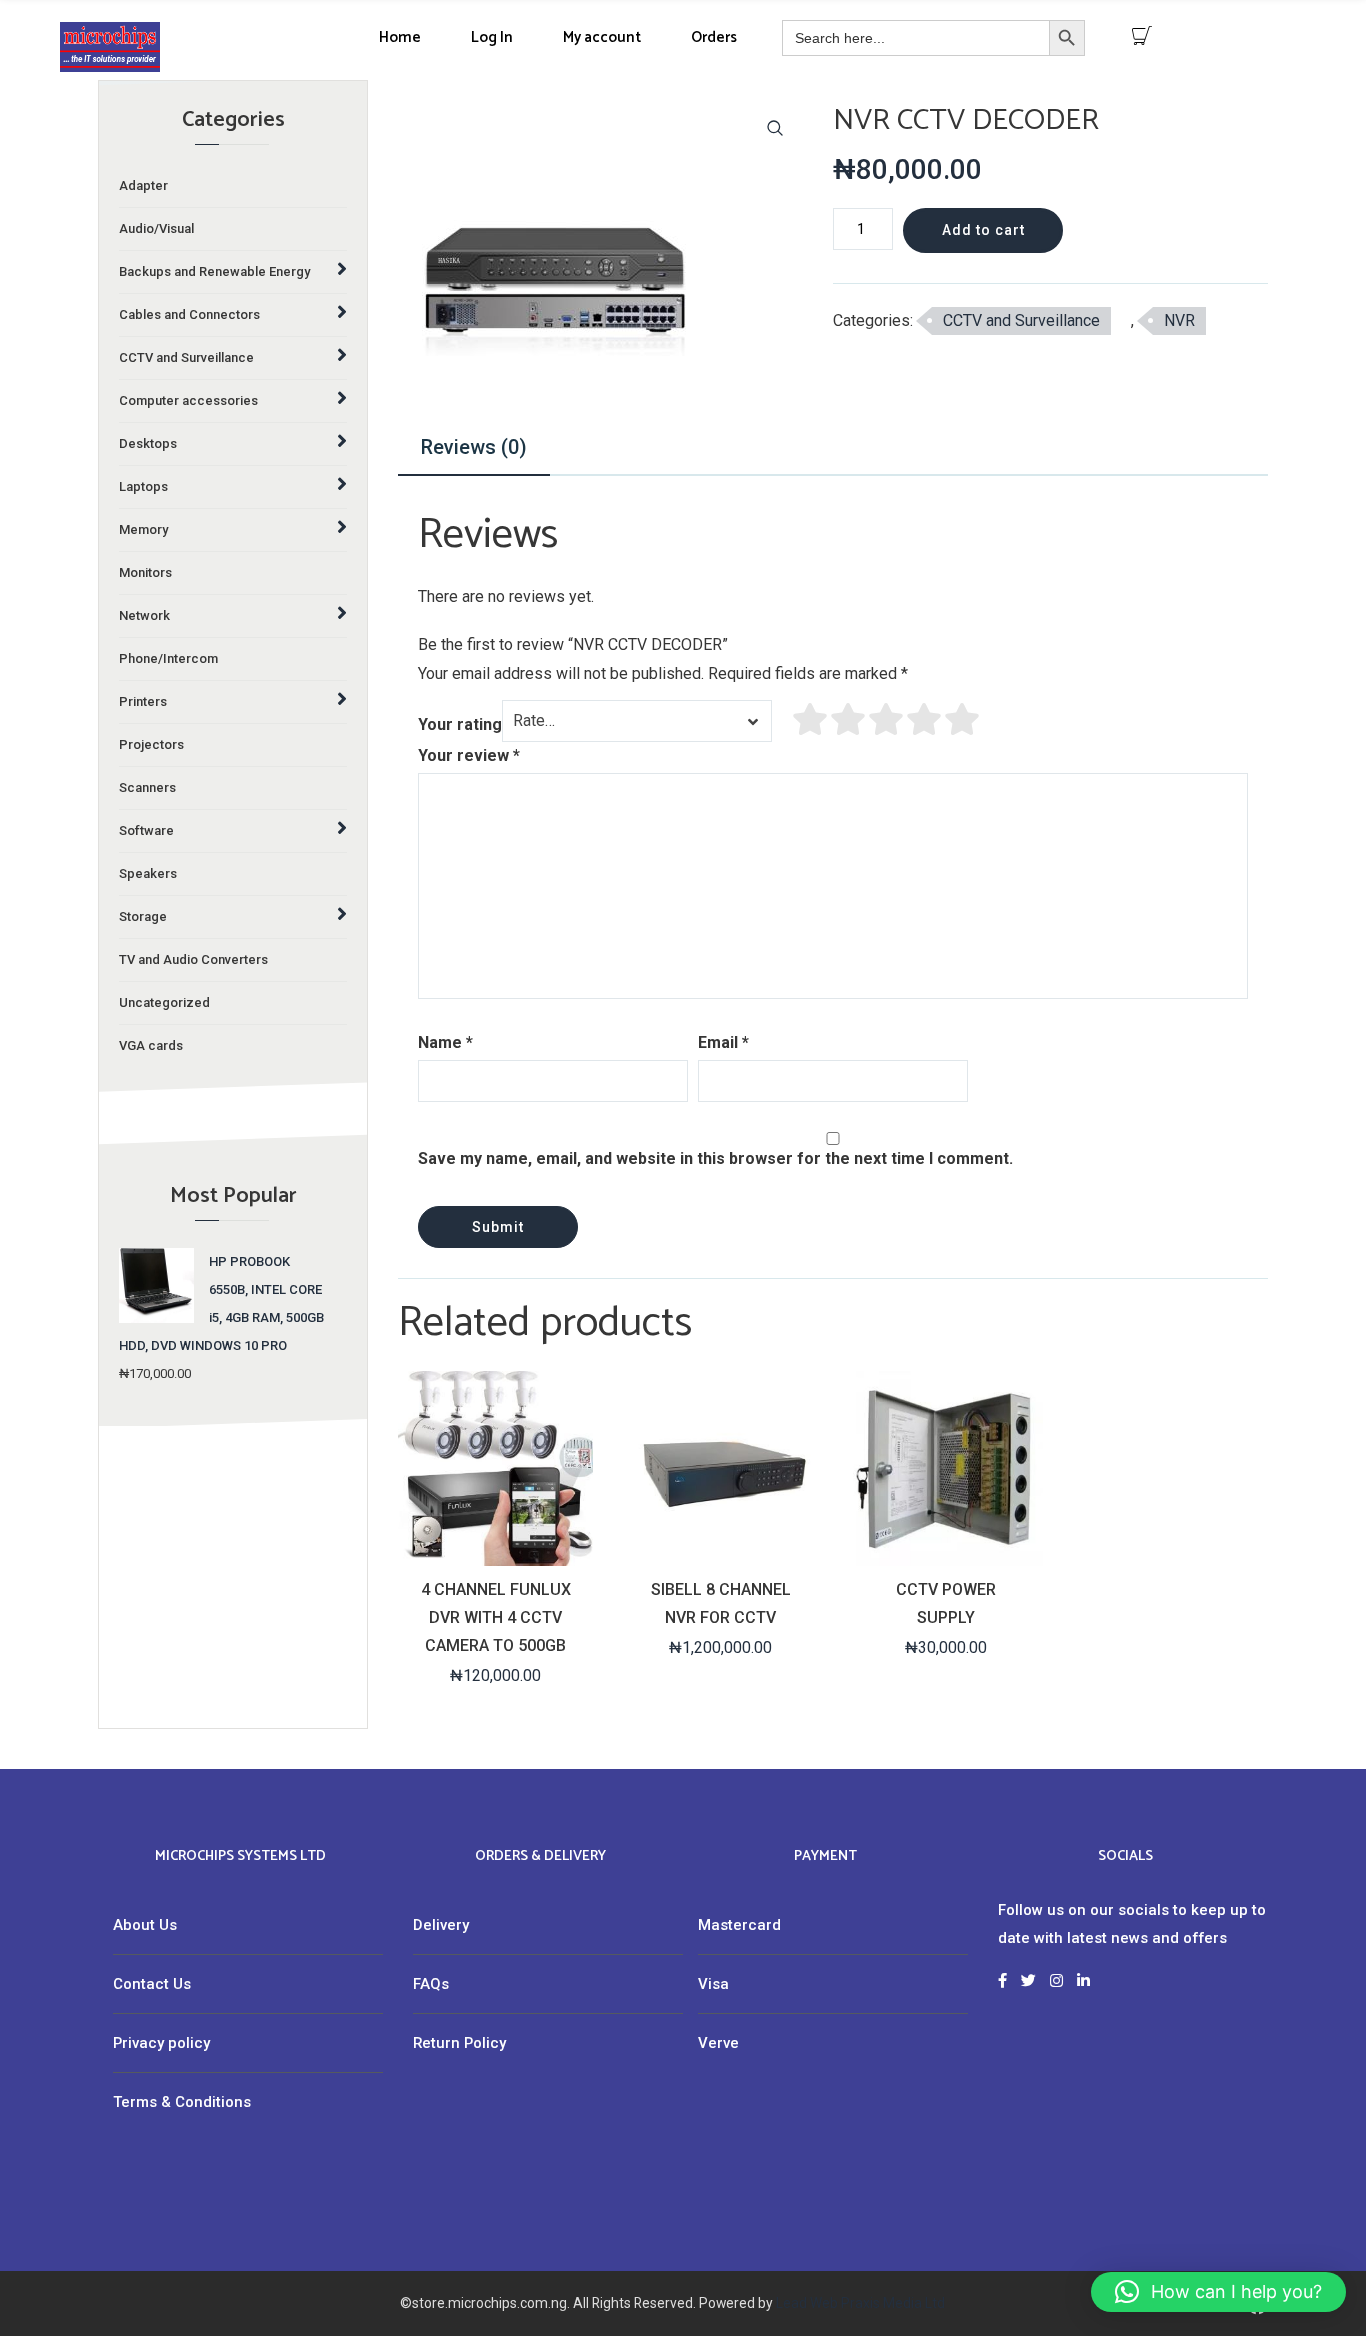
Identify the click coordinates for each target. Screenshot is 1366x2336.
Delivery (441, 1925)
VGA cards (151, 1045)
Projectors (151, 744)
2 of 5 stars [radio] (849, 719)
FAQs (431, 1984)
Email (723, 1042)
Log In (492, 37)
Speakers (148, 873)
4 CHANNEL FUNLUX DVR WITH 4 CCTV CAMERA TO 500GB (496, 1617)
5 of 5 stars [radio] (963, 719)
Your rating (460, 724)
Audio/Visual (156, 228)
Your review (469, 755)
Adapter (143, 185)
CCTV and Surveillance (1021, 320)
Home (400, 37)
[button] (775, 128)
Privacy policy (161, 2043)
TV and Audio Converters (193, 959)
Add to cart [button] (494, 1548)
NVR (1179, 320)
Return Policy (459, 2043)
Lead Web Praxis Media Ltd (860, 2303)
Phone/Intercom (168, 658)
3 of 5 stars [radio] (887, 719)
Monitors (145, 572)
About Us (145, 1925)
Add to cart (983, 230)
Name (445, 1042)
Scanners (147, 787)
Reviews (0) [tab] (474, 447)
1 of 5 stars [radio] (811, 719)
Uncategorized (164, 1002)
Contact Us (152, 1984)
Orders (714, 37)
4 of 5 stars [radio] (925, 719)
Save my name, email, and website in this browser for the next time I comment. (715, 1158)
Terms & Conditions (182, 2102)
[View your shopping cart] (1142, 36)
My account (602, 37)
